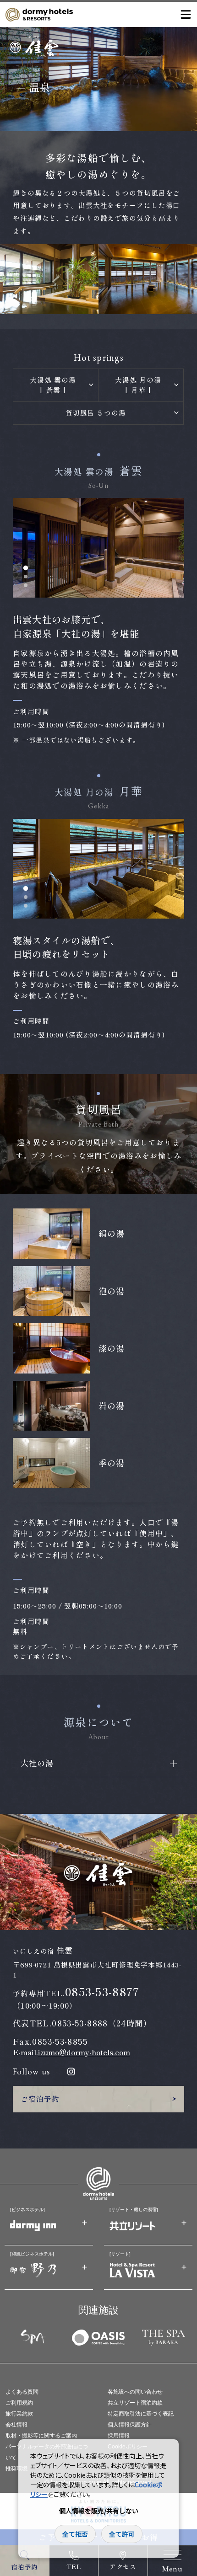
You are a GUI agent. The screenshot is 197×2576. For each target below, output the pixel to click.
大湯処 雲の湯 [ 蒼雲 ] (53, 385)
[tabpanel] (99, 548)
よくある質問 (22, 2392)
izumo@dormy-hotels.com (84, 2052)
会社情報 (16, 2425)
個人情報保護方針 (130, 2425)
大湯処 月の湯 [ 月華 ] (138, 385)
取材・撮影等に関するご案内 (41, 2436)
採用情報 (119, 2436)
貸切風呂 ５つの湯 (96, 413)
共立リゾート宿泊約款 (135, 2403)
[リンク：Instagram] (71, 2072)
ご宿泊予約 (40, 2099)
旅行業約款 (19, 2414)
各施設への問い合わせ (135, 2392)
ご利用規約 (19, 2403)
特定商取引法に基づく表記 (141, 2414)
